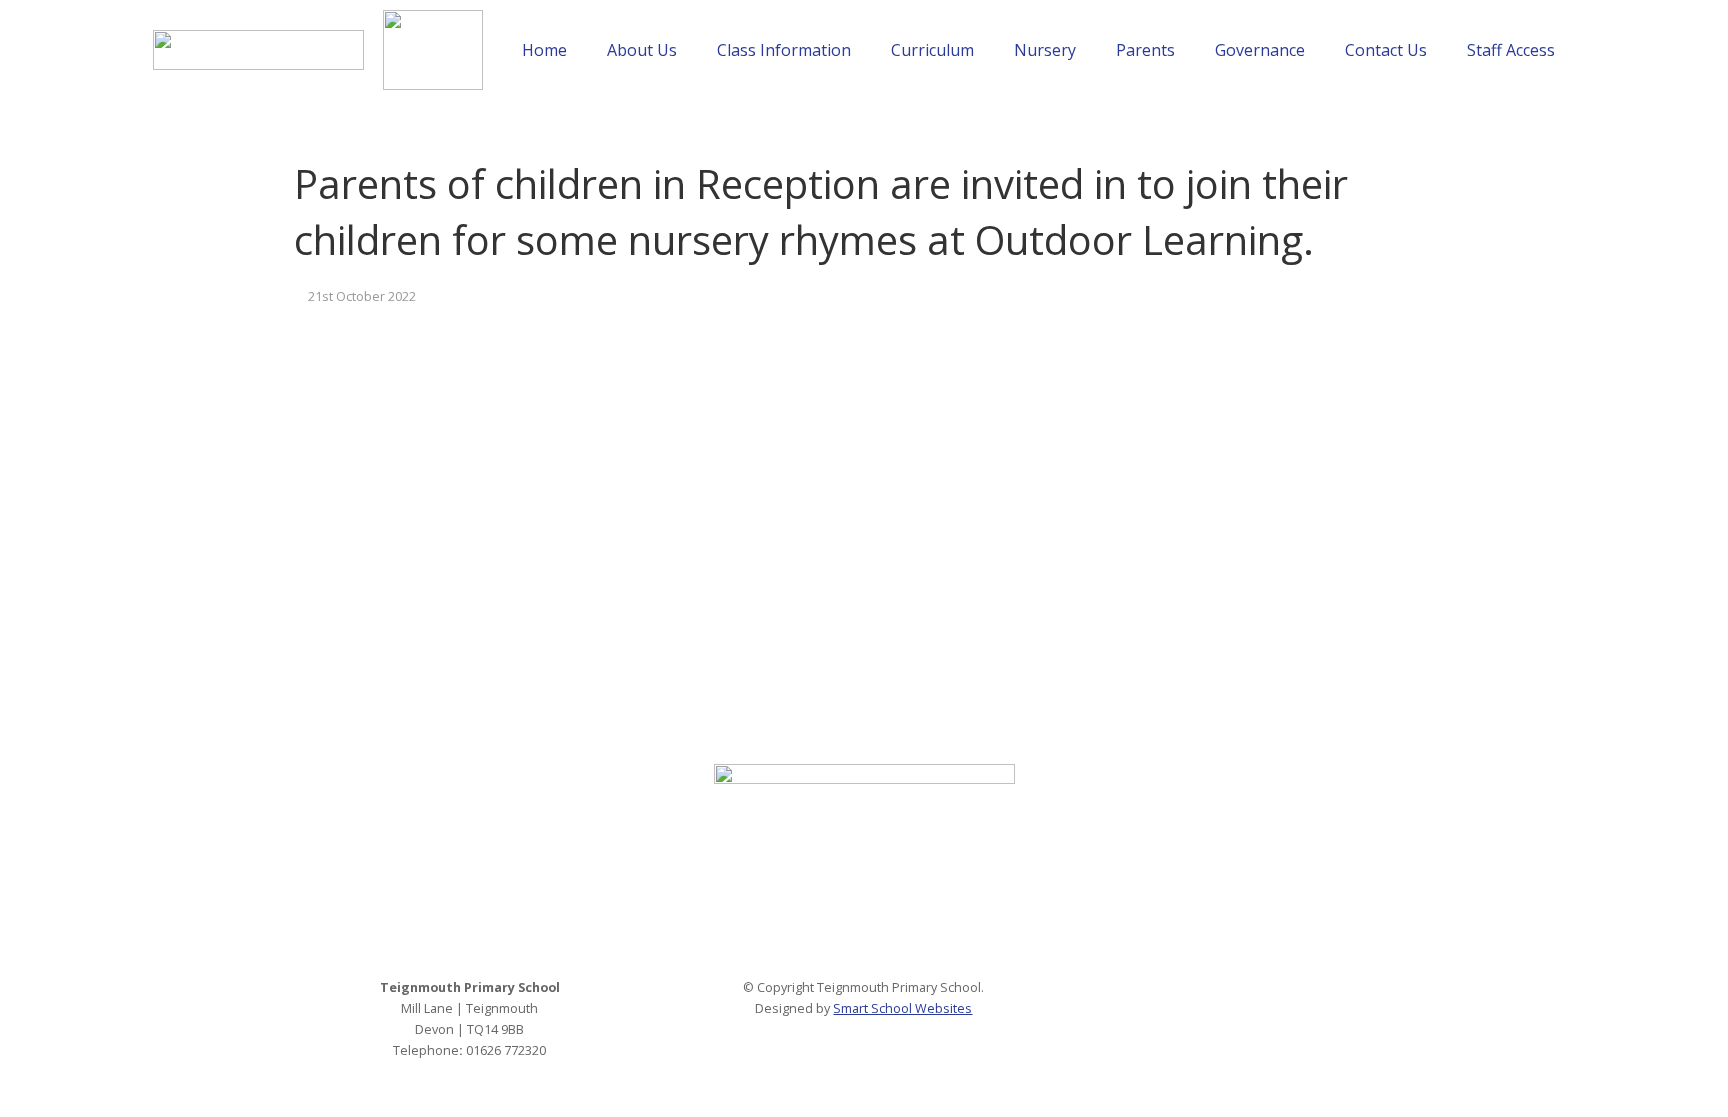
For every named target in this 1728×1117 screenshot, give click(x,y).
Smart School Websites (902, 1008)
